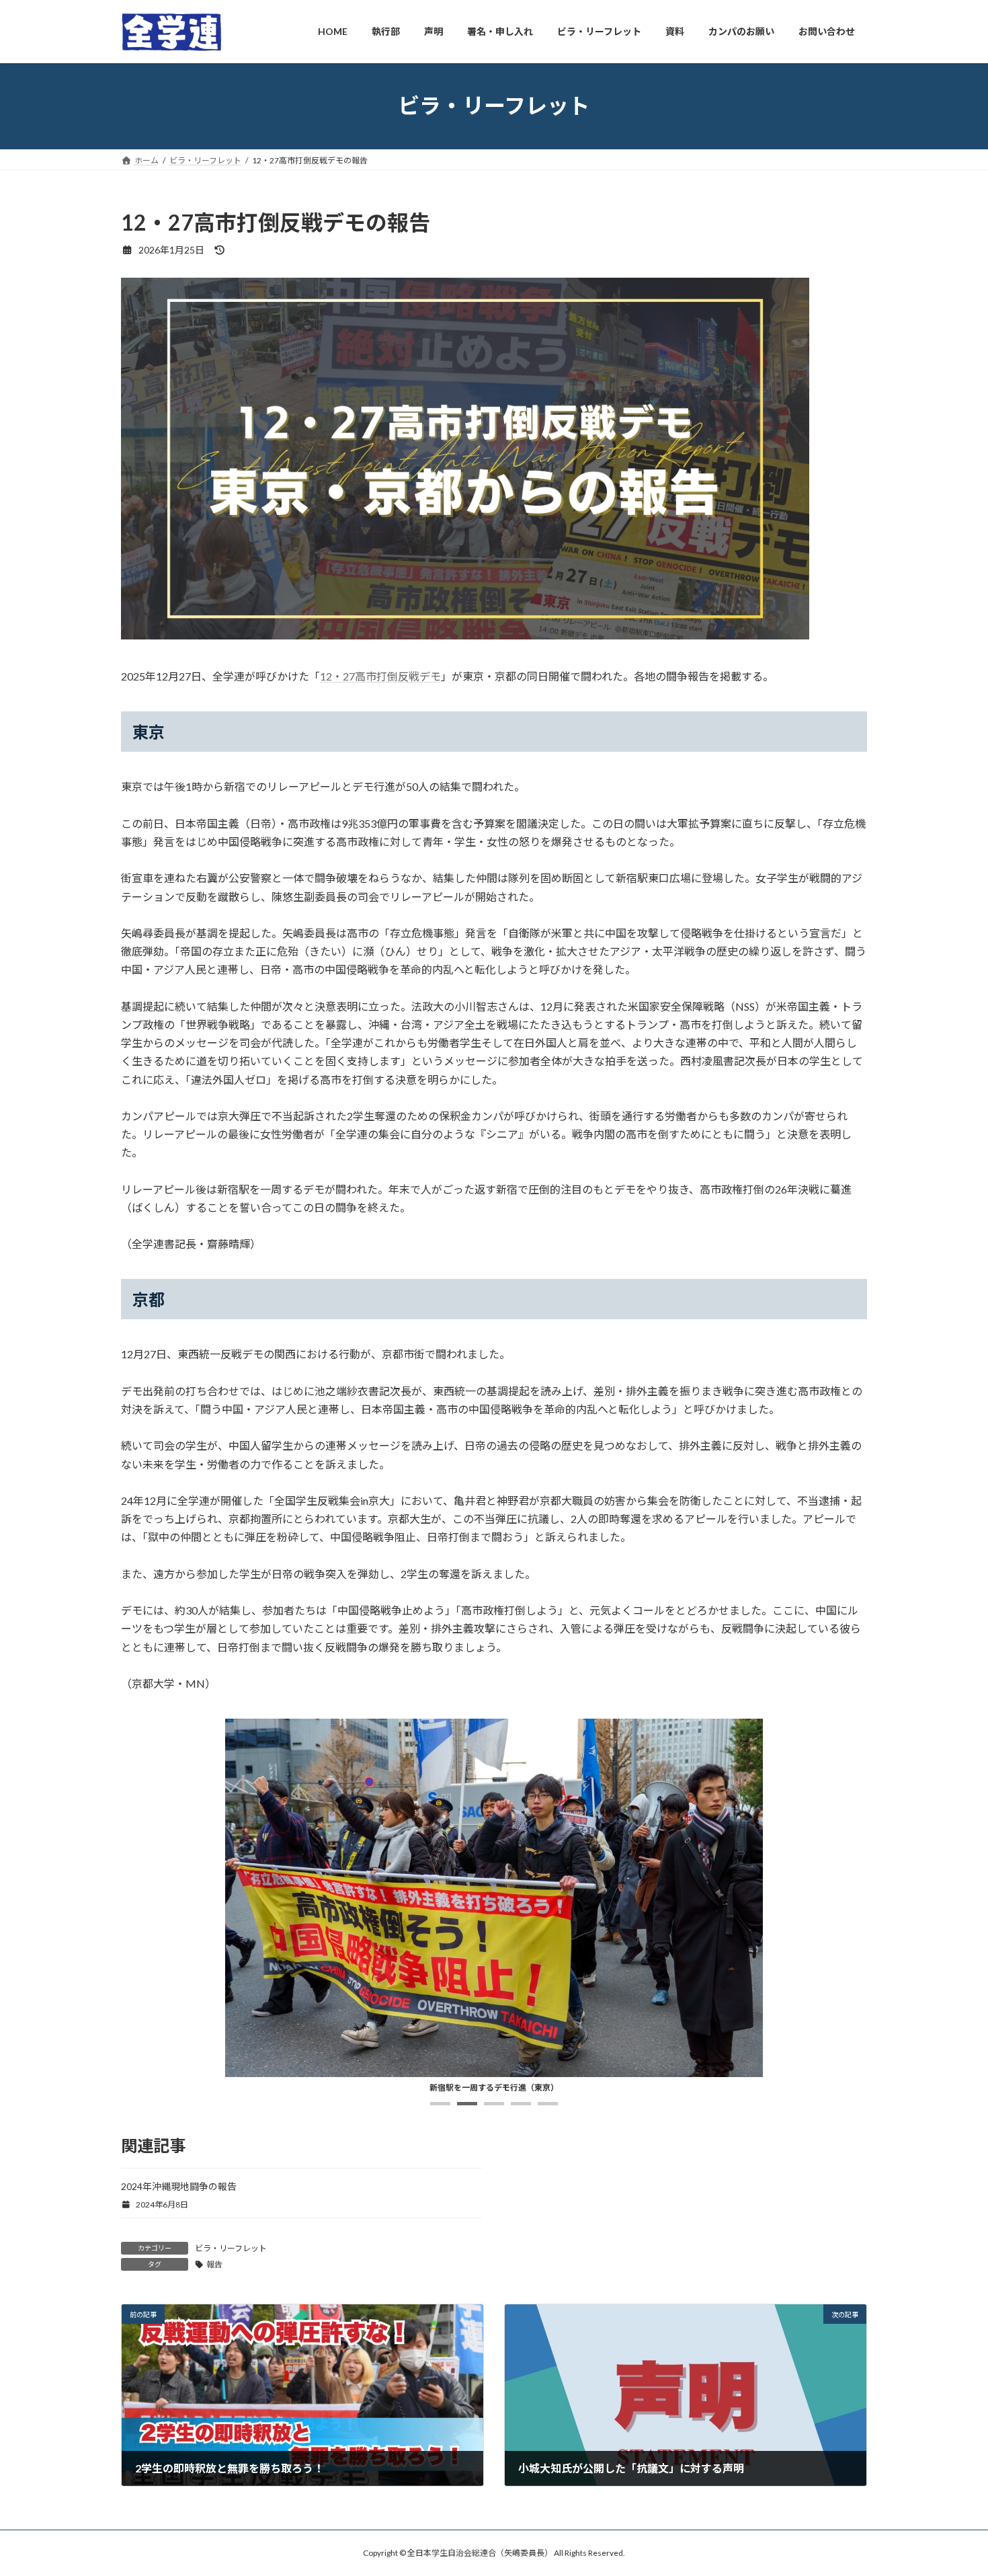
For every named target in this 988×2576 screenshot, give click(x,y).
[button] (440, 2104)
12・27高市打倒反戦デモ (380, 676)
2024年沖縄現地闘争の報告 (179, 2186)
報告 (214, 2264)
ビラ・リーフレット (231, 2248)
